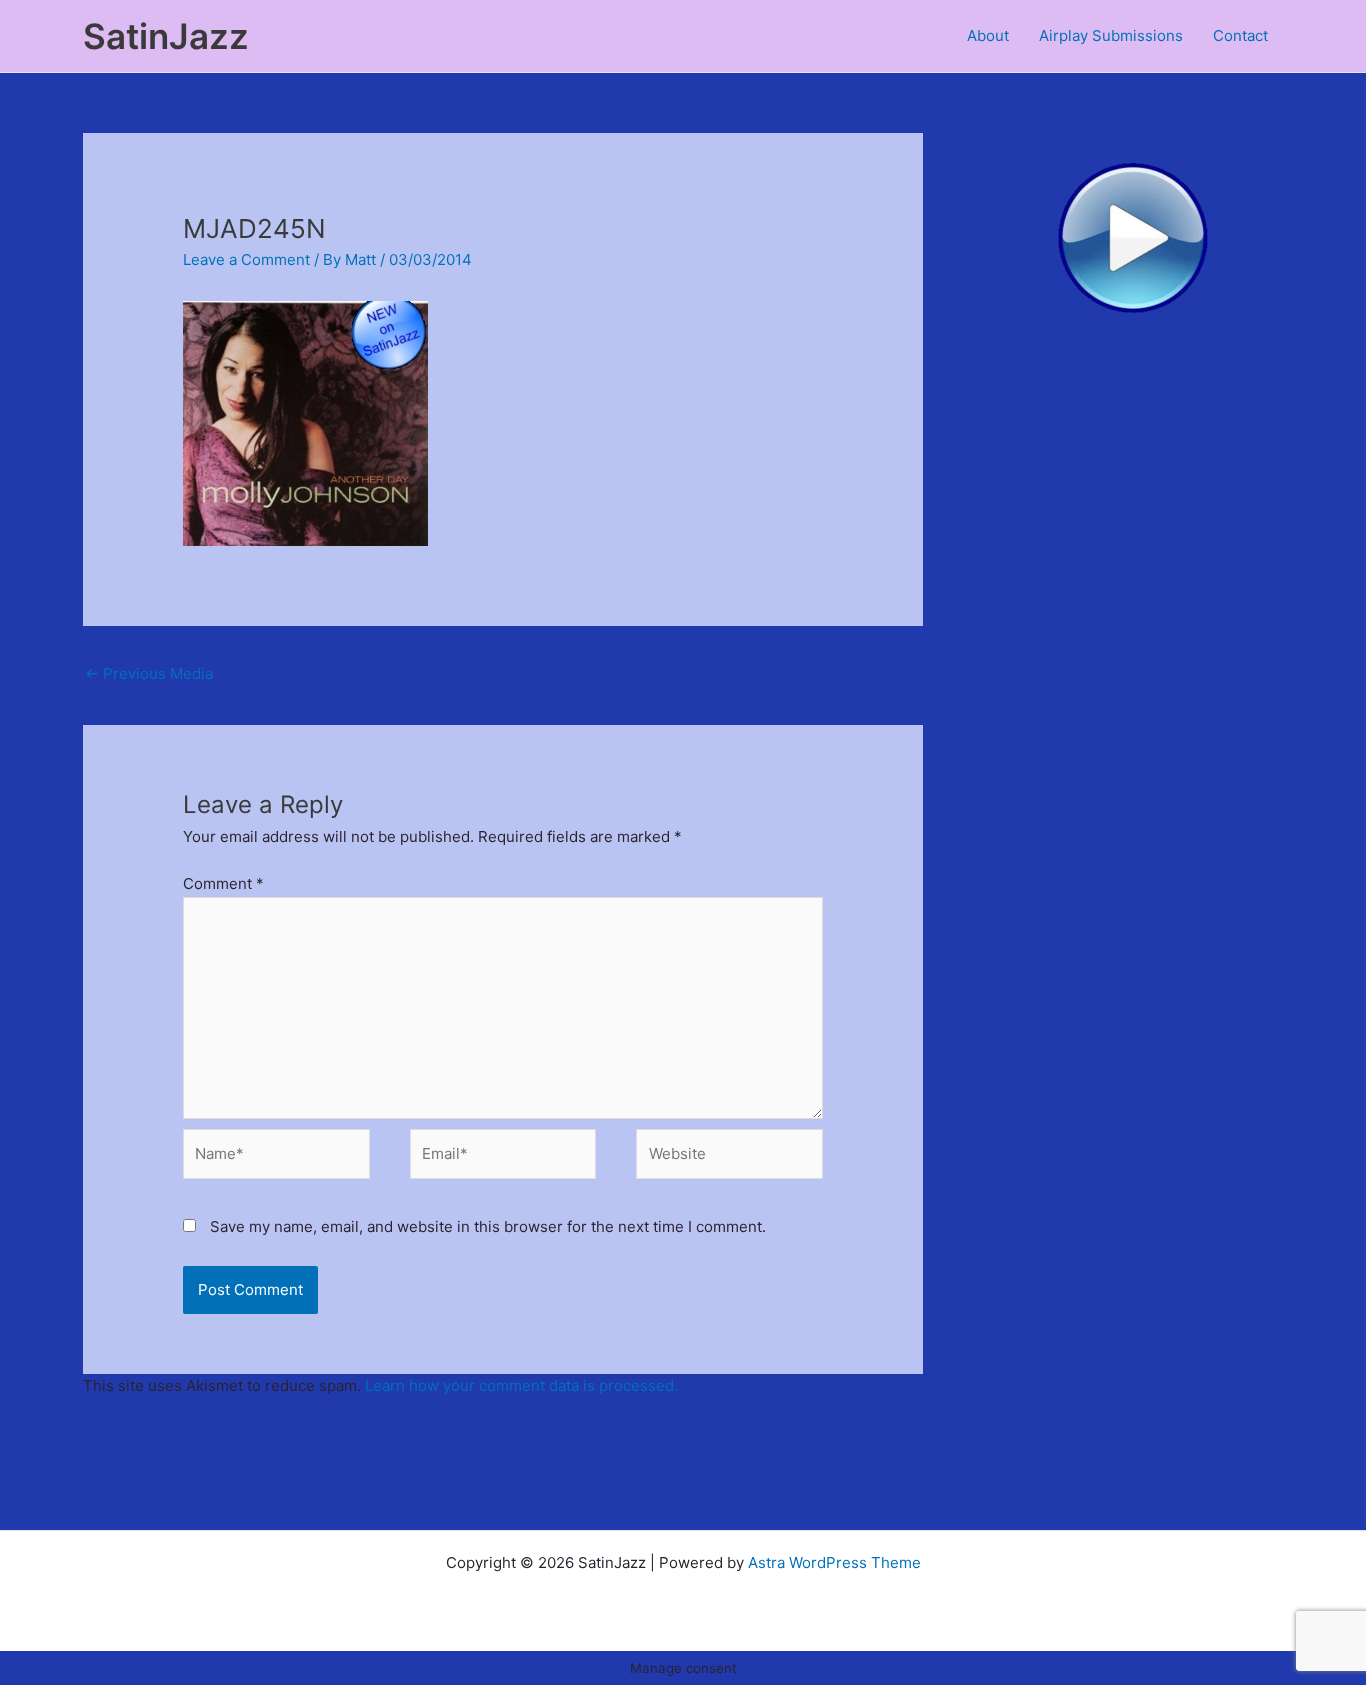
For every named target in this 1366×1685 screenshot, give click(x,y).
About (988, 35)
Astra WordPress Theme (834, 1562)
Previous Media (149, 673)
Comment (223, 883)
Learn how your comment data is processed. (521, 1385)
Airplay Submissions (1111, 35)
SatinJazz (166, 36)
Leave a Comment (246, 259)
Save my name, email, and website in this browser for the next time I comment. (488, 1226)
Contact (1240, 35)
